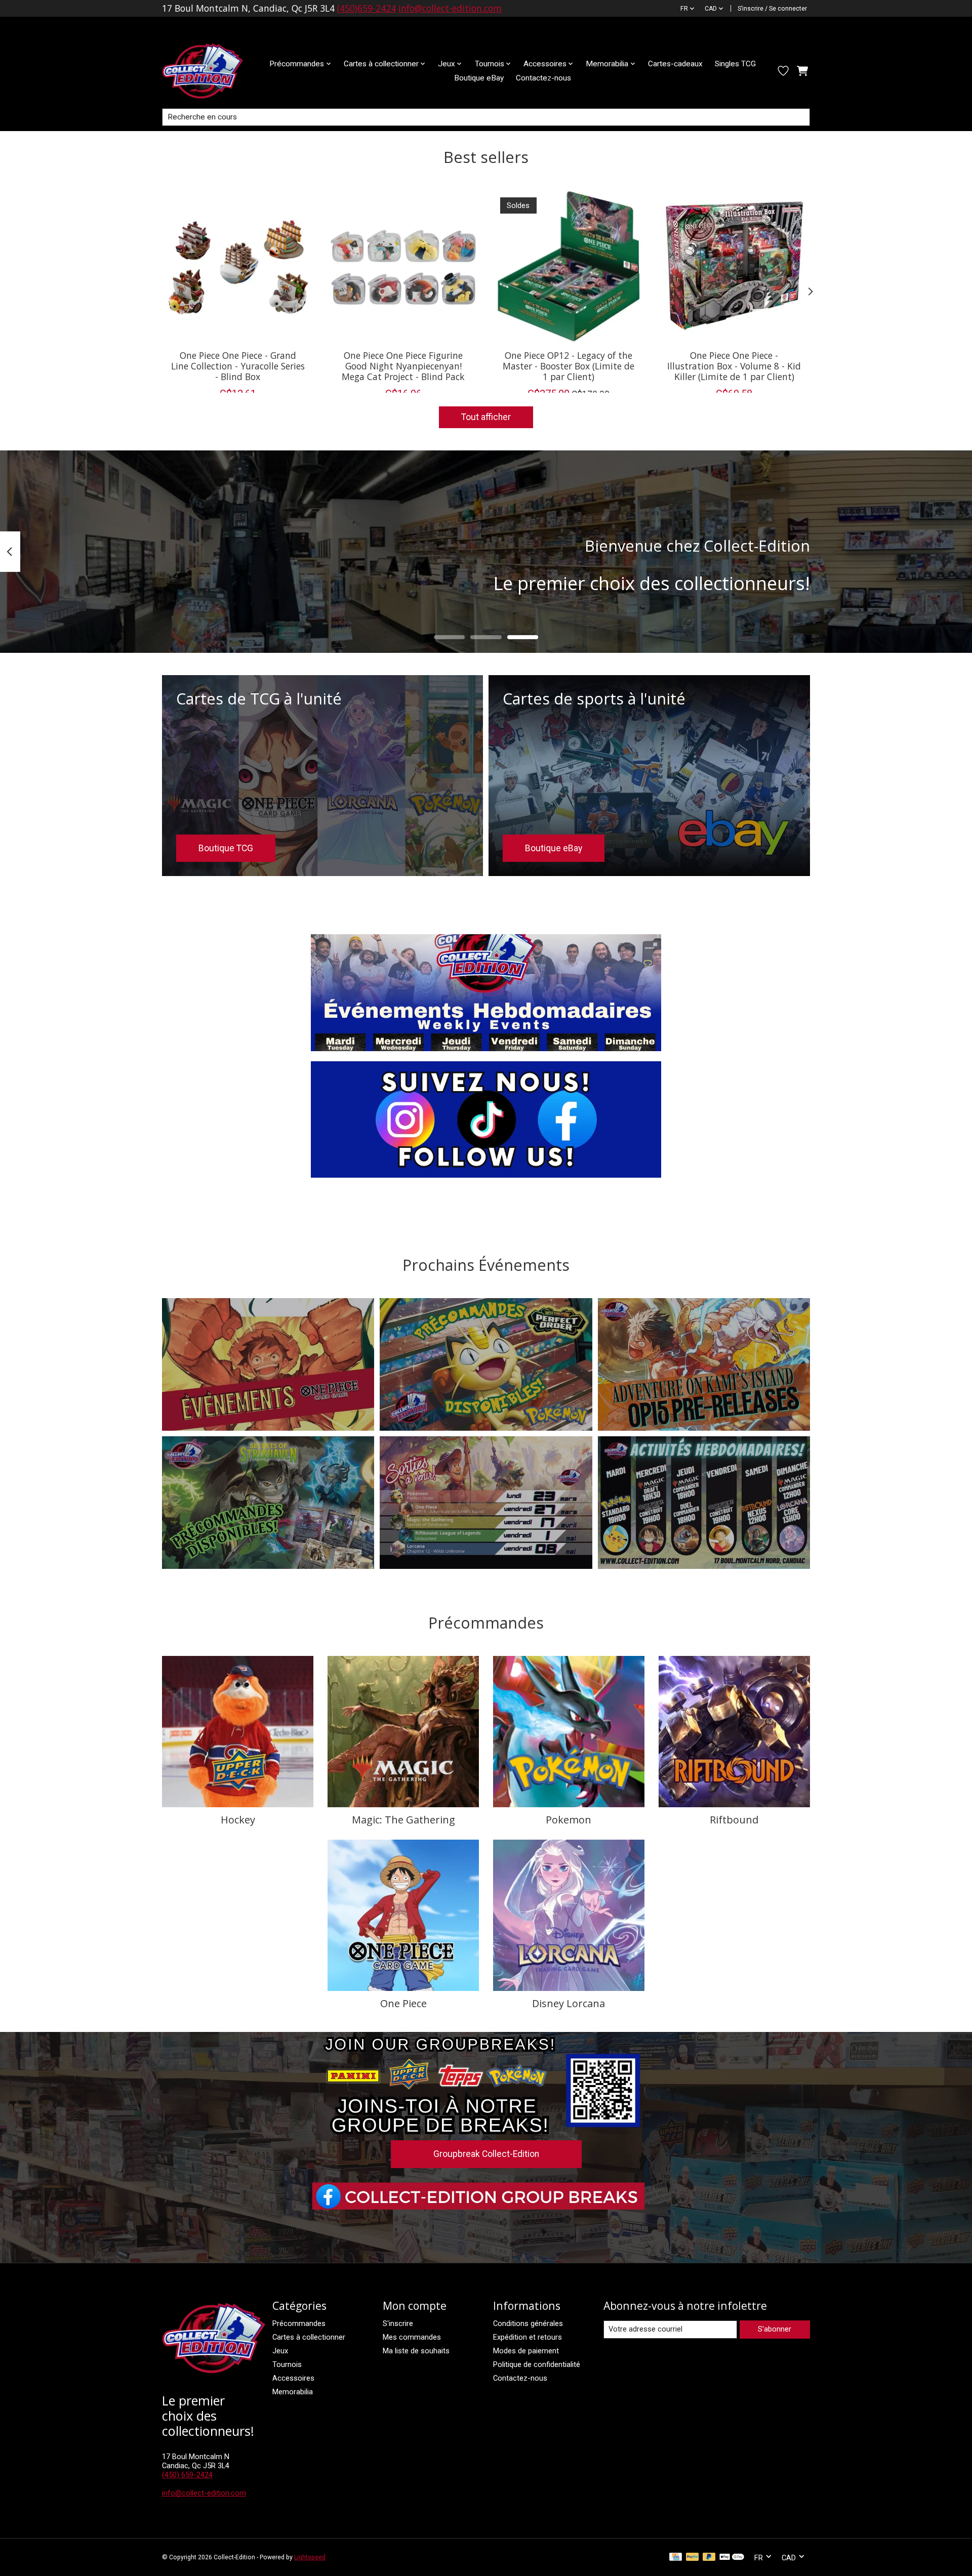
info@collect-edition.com (450, 8)
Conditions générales (528, 2323)
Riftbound (734, 1820)
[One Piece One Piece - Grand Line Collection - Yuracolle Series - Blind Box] (238, 266)
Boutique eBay (479, 78)
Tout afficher (486, 417)
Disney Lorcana (569, 2003)
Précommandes (299, 2323)
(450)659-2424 (367, 8)
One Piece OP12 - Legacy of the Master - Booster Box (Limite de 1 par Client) (569, 365)
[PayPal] (693, 2558)
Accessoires (293, 2378)
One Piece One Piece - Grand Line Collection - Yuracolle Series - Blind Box (238, 365)
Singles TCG (735, 64)
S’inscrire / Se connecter (772, 9)
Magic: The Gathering (403, 1820)
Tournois (287, 2364)
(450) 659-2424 (187, 2475)
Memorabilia (293, 2392)
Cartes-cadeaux (675, 64)
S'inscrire (398, 2323)
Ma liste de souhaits (416, 2351)
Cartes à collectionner (309, 2337)
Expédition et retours (528, 2337)
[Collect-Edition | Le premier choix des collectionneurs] (211, 71)
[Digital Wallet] (732, 2558)
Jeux (280, 2351)
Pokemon (569, 1820)
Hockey (238, 1820)
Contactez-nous (543, 78)
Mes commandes (412, 2337)
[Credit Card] (676, 2558)
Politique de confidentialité (537, 2364)
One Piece (403, 2003)
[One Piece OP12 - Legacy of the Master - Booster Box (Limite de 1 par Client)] (569, 266)
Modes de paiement (526, 2351)
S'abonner (775, 2329)
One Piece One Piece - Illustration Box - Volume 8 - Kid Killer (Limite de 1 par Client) (734, 365)
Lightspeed (310, 2557)
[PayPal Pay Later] (709, 2558)
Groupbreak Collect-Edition (486, 2154)
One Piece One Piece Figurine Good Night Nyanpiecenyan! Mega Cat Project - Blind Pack (403, 365)
